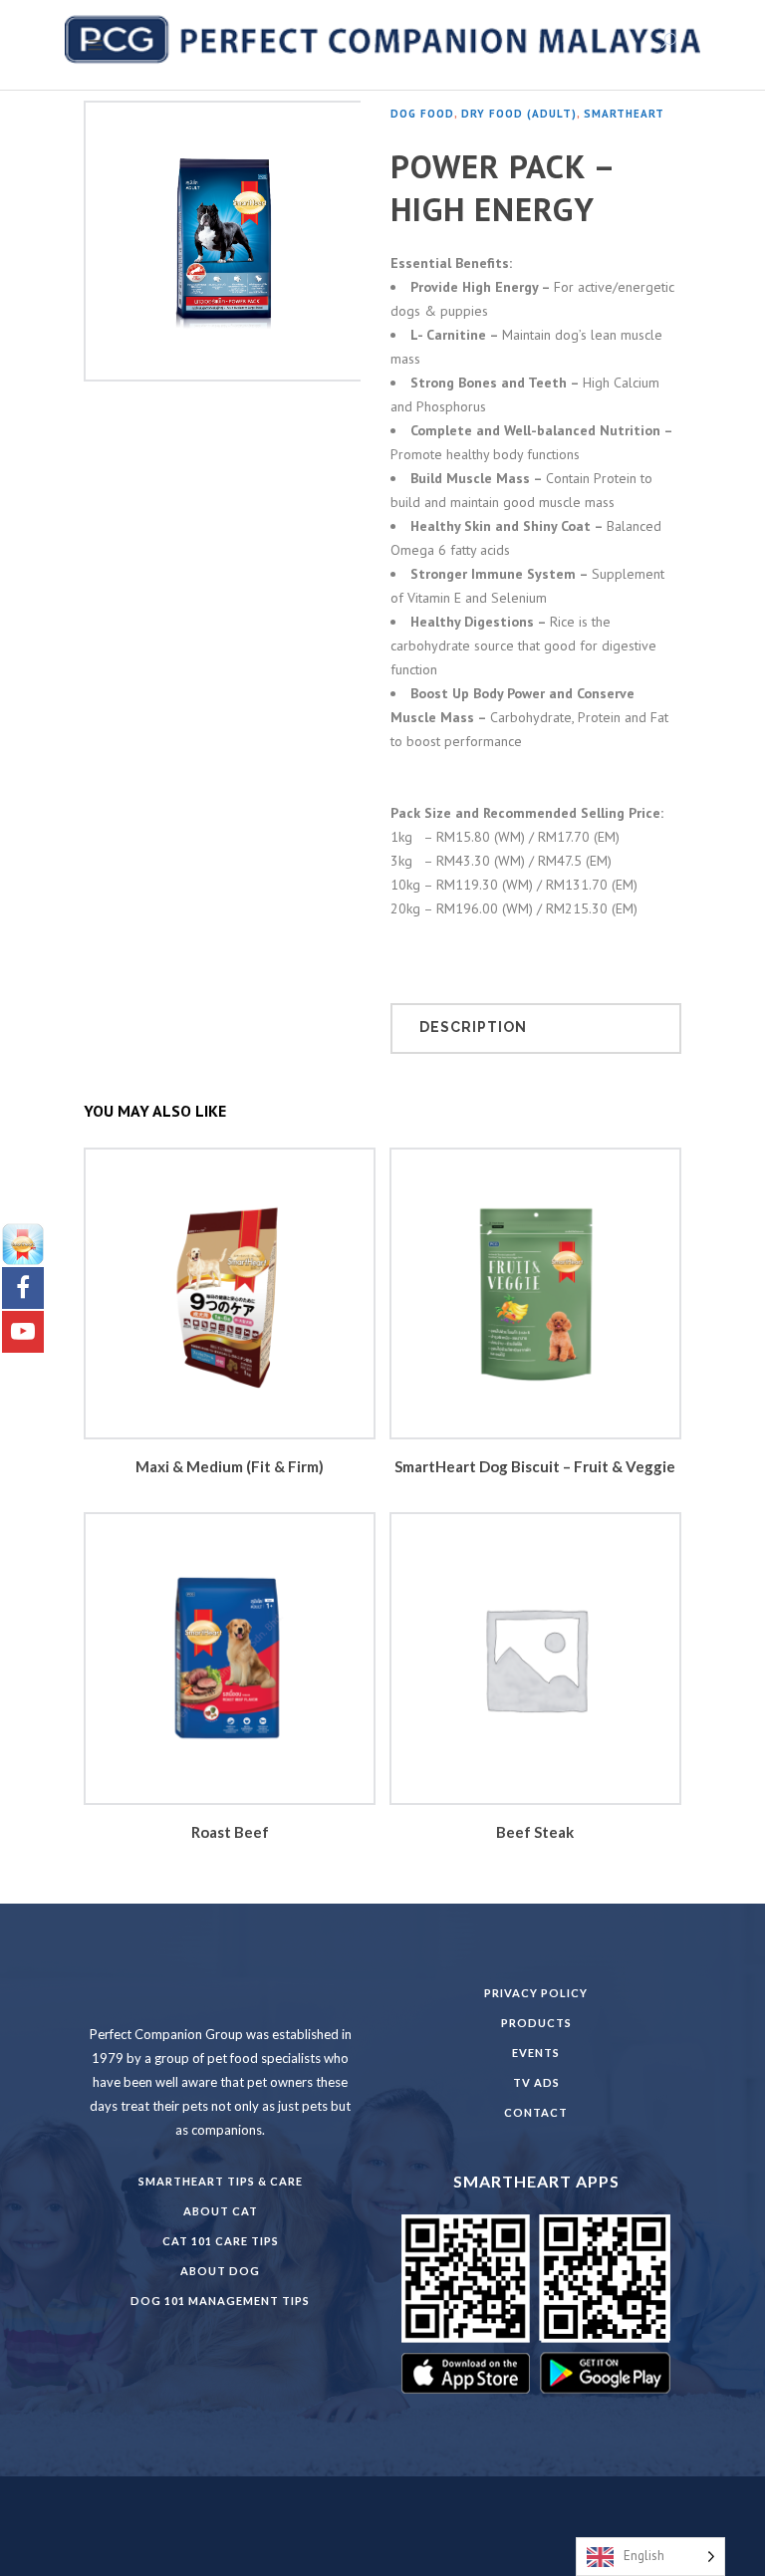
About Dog (220, 2271)
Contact (536, 2112)
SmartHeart (624, 114)
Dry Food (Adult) (519, 114)
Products (536, 2023)
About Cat (221, 2211)
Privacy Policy (536, 1993)
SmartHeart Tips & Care (221, 2181)
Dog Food (422, 114)
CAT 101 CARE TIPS (221, 2241)
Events (536, 2053)
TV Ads (536, 2082)
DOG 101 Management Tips (220, 2301)
